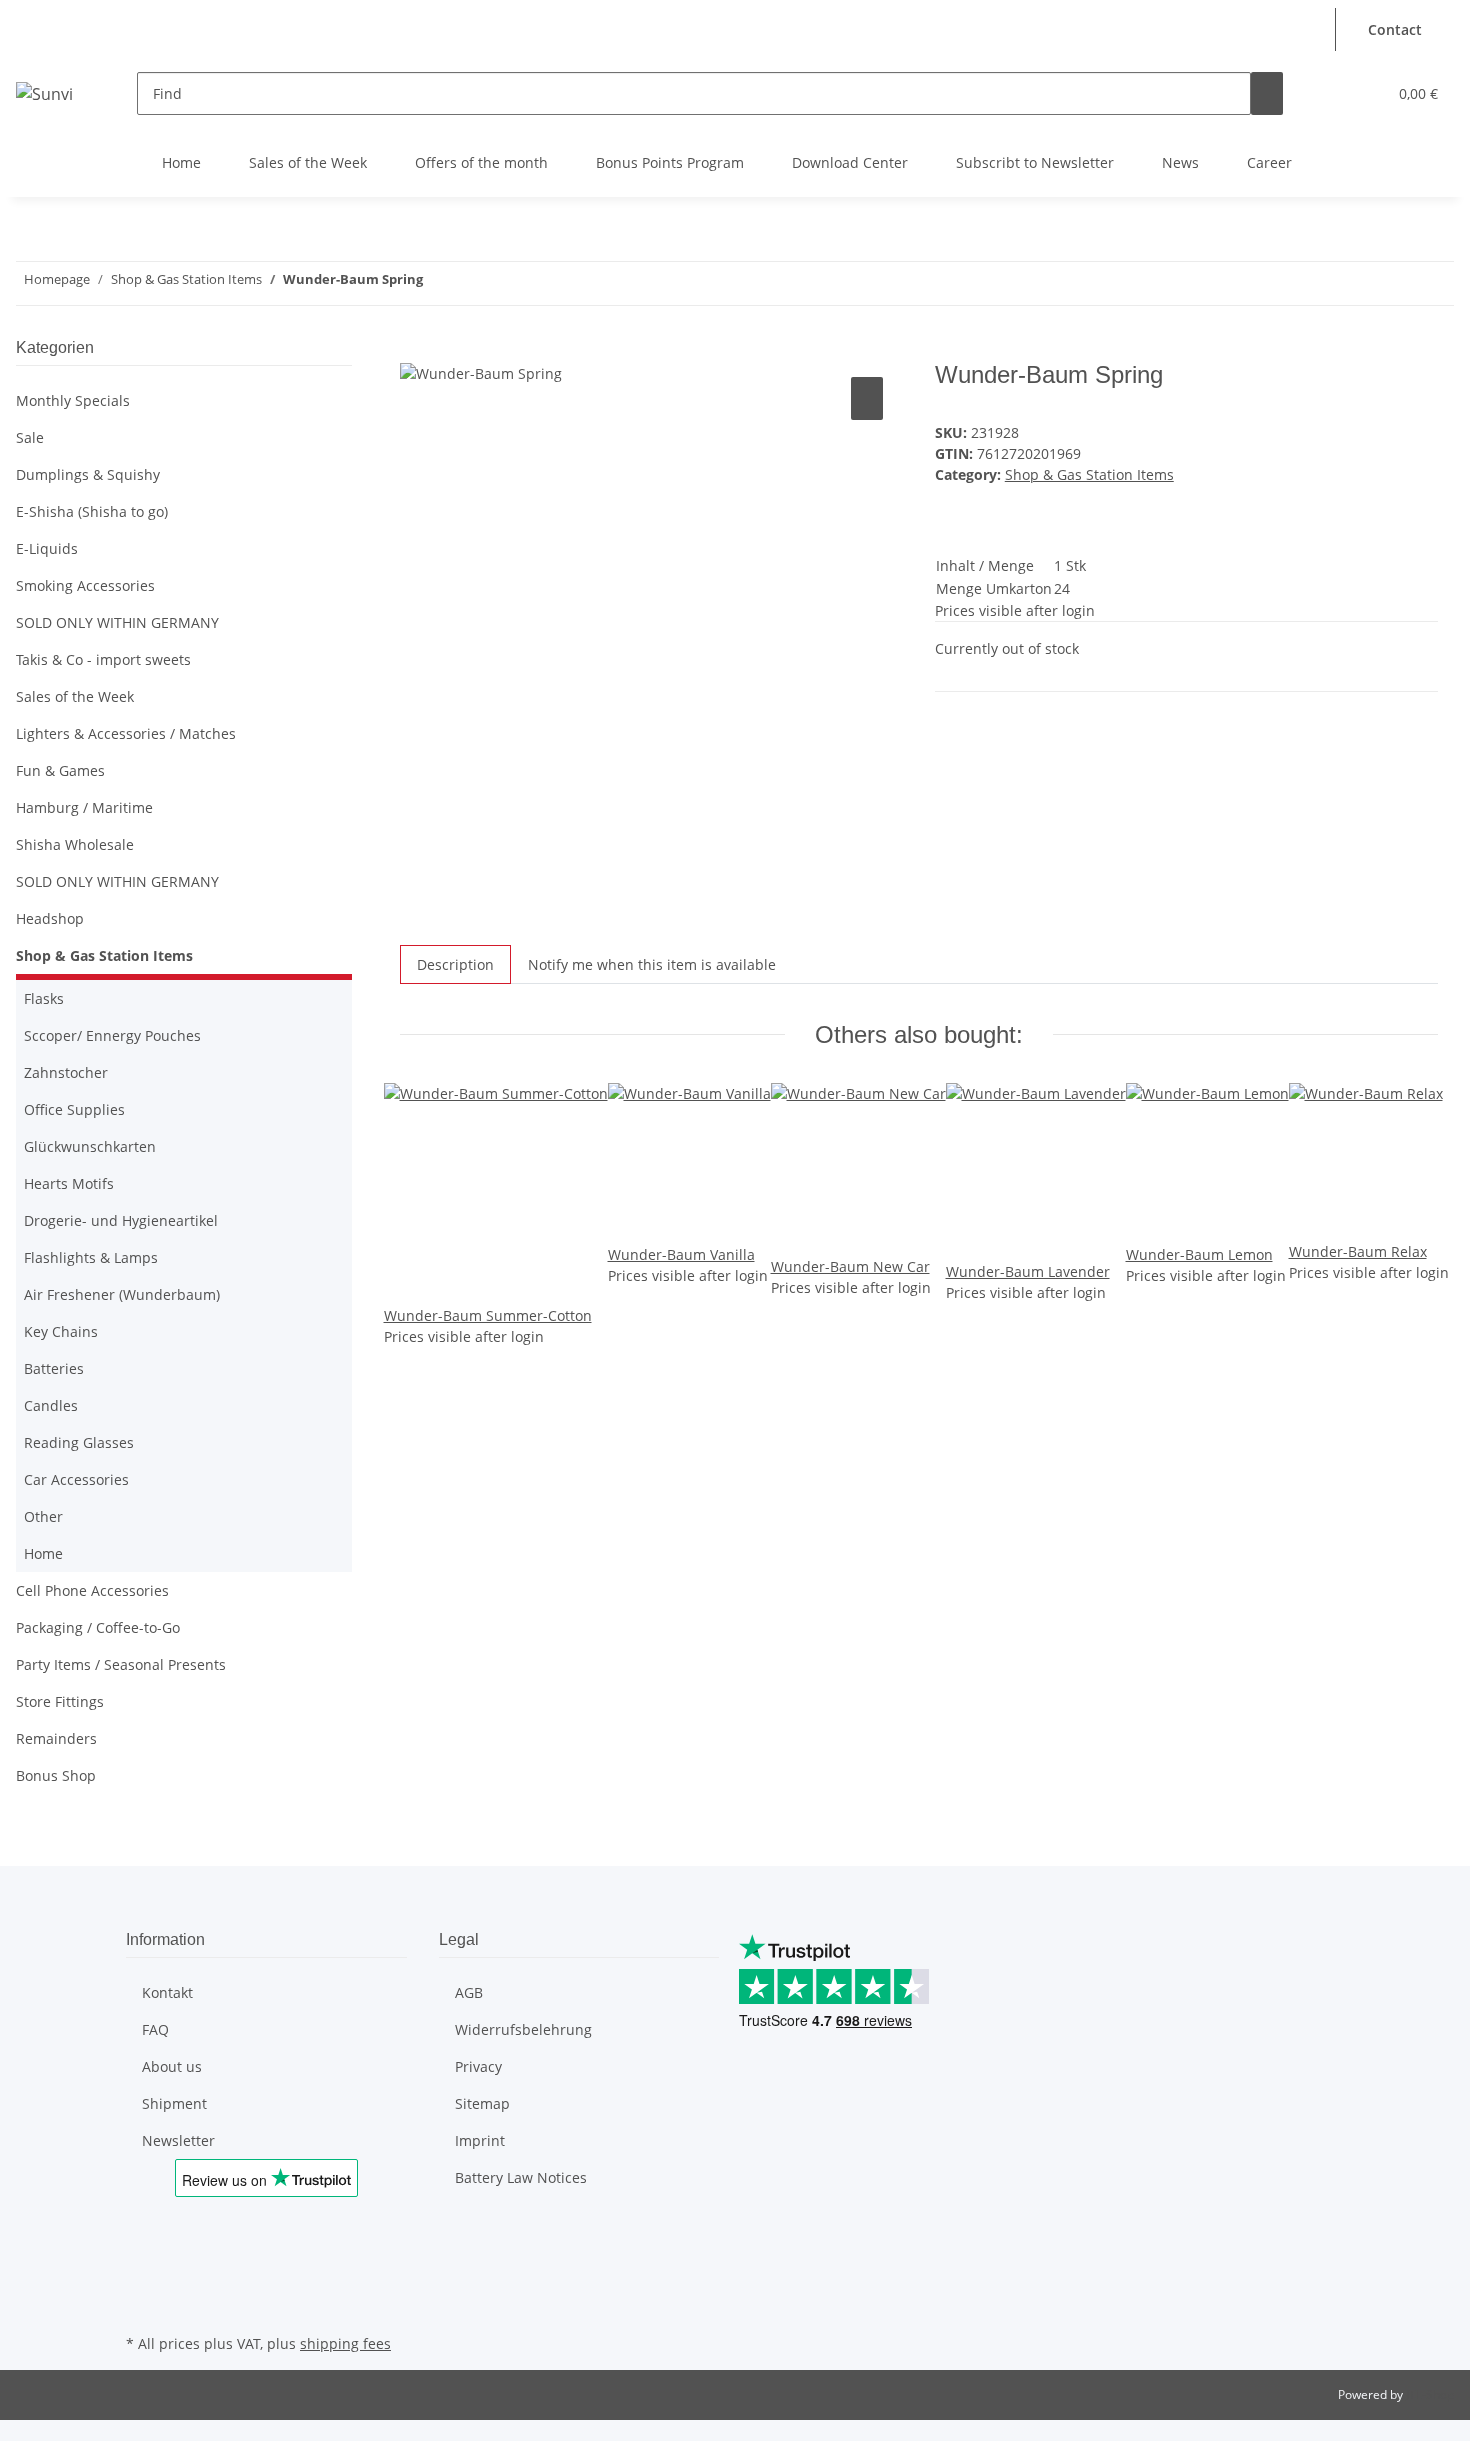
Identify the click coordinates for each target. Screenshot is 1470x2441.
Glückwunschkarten (90, 1146)
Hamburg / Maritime (84, 807)
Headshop (50, 918)
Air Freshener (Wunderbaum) (122, 1294)
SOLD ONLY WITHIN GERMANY (117, 622)
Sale (30, 437)
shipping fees (345, 2343)
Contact (1395, 29)
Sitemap (482, 2103)
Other (43, 1516)
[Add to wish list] (867, 398)
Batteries (54, 1368)
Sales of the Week (308, 162)
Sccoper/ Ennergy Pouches (112, 1035)
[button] (1316, 18)
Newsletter (178, 2140)
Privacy (478, 2066)
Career (1269, 162)
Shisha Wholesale (75, 844)
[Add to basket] (416, 350)
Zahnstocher (66, 1072)
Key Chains (61, 1331)
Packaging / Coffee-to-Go (98, 1627)
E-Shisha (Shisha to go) (92, 511)
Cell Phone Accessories (92, 1590)
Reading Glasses (79, 1442)
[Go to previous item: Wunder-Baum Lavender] (475, 283)
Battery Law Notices (521, 2177)
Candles (51, 1405)
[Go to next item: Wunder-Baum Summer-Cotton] (439, 283)
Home (181, 162)
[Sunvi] (44, 93)
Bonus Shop (56, 1775)
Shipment (174, 2103)
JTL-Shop (1430, 2394)
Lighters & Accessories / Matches (126, 733)
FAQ (155, 2029)
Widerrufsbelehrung (523, 2029)
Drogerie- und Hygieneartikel (121, 1220)
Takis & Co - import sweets (103, 659)
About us (172, 2066)
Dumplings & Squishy (88, 474)
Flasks (44, 998)
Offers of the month (481, 162)
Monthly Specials (73, 400)
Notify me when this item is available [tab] (652, 964)
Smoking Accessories (85, 585)
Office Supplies (74, 1109)
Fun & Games (60, 770)
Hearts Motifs (69, 1183)
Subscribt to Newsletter (1035, 162)
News (1180, 162)
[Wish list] (1363, 93)
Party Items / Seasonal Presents (121, 1664)
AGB (469, 1992)
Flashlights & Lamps (91, 1257)
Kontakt (167, 1992)
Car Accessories (76, 1479)
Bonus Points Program (670, 162)
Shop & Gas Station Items (1089, 474)
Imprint (480, 2140)
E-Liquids (47, 548)
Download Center (850, 162)
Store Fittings (60, 1701)
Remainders (56, 1738)
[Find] (1267, 93)
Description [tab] (455, 964)
